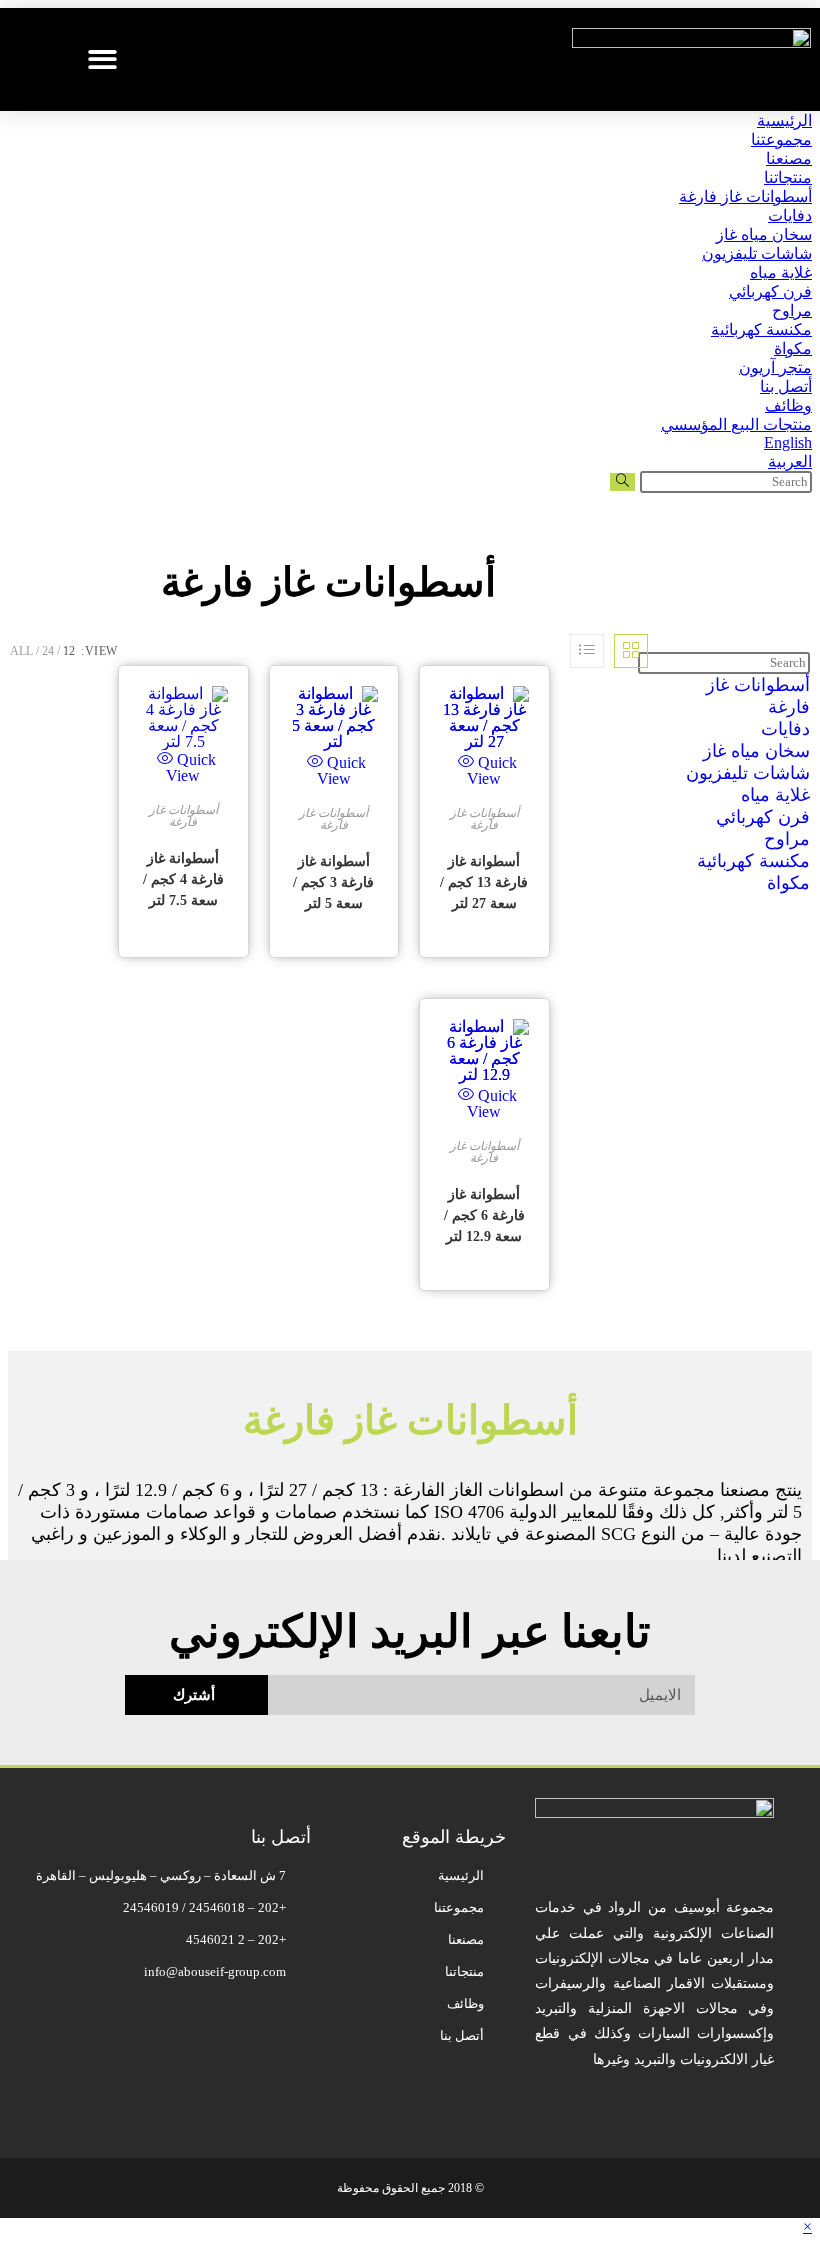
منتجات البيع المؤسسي (736, 424)
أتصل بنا (786, 386)
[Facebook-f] (481, 2099)
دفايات (790, 215)
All (21, 651)
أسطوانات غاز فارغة (745, 196)
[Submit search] (622, 482)
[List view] (587, 651)
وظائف (788, 405)
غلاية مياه (781, 272)
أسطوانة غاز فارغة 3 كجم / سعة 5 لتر (333, 882)
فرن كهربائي (770, 291)
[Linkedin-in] (304, 2099)
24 (48, 651)
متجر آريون (775, 367)
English (788, 442)
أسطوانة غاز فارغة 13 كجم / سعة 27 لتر (484, 882)
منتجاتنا (788, 177)
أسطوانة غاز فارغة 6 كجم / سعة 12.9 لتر (484, 1215)
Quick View (191, 767)
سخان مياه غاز (764, 234)
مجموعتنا (781, 139)
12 (69, 651)
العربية (790, 461)
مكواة (793, 348)
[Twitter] (422, 2099)
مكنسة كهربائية (761, 329)
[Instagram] (363, 2099)
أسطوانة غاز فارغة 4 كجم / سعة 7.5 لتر (183, 879)
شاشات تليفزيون (757, 253)
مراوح (792, 310)
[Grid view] (631, 651)
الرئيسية (784, 120)
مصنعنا (789, 158)
